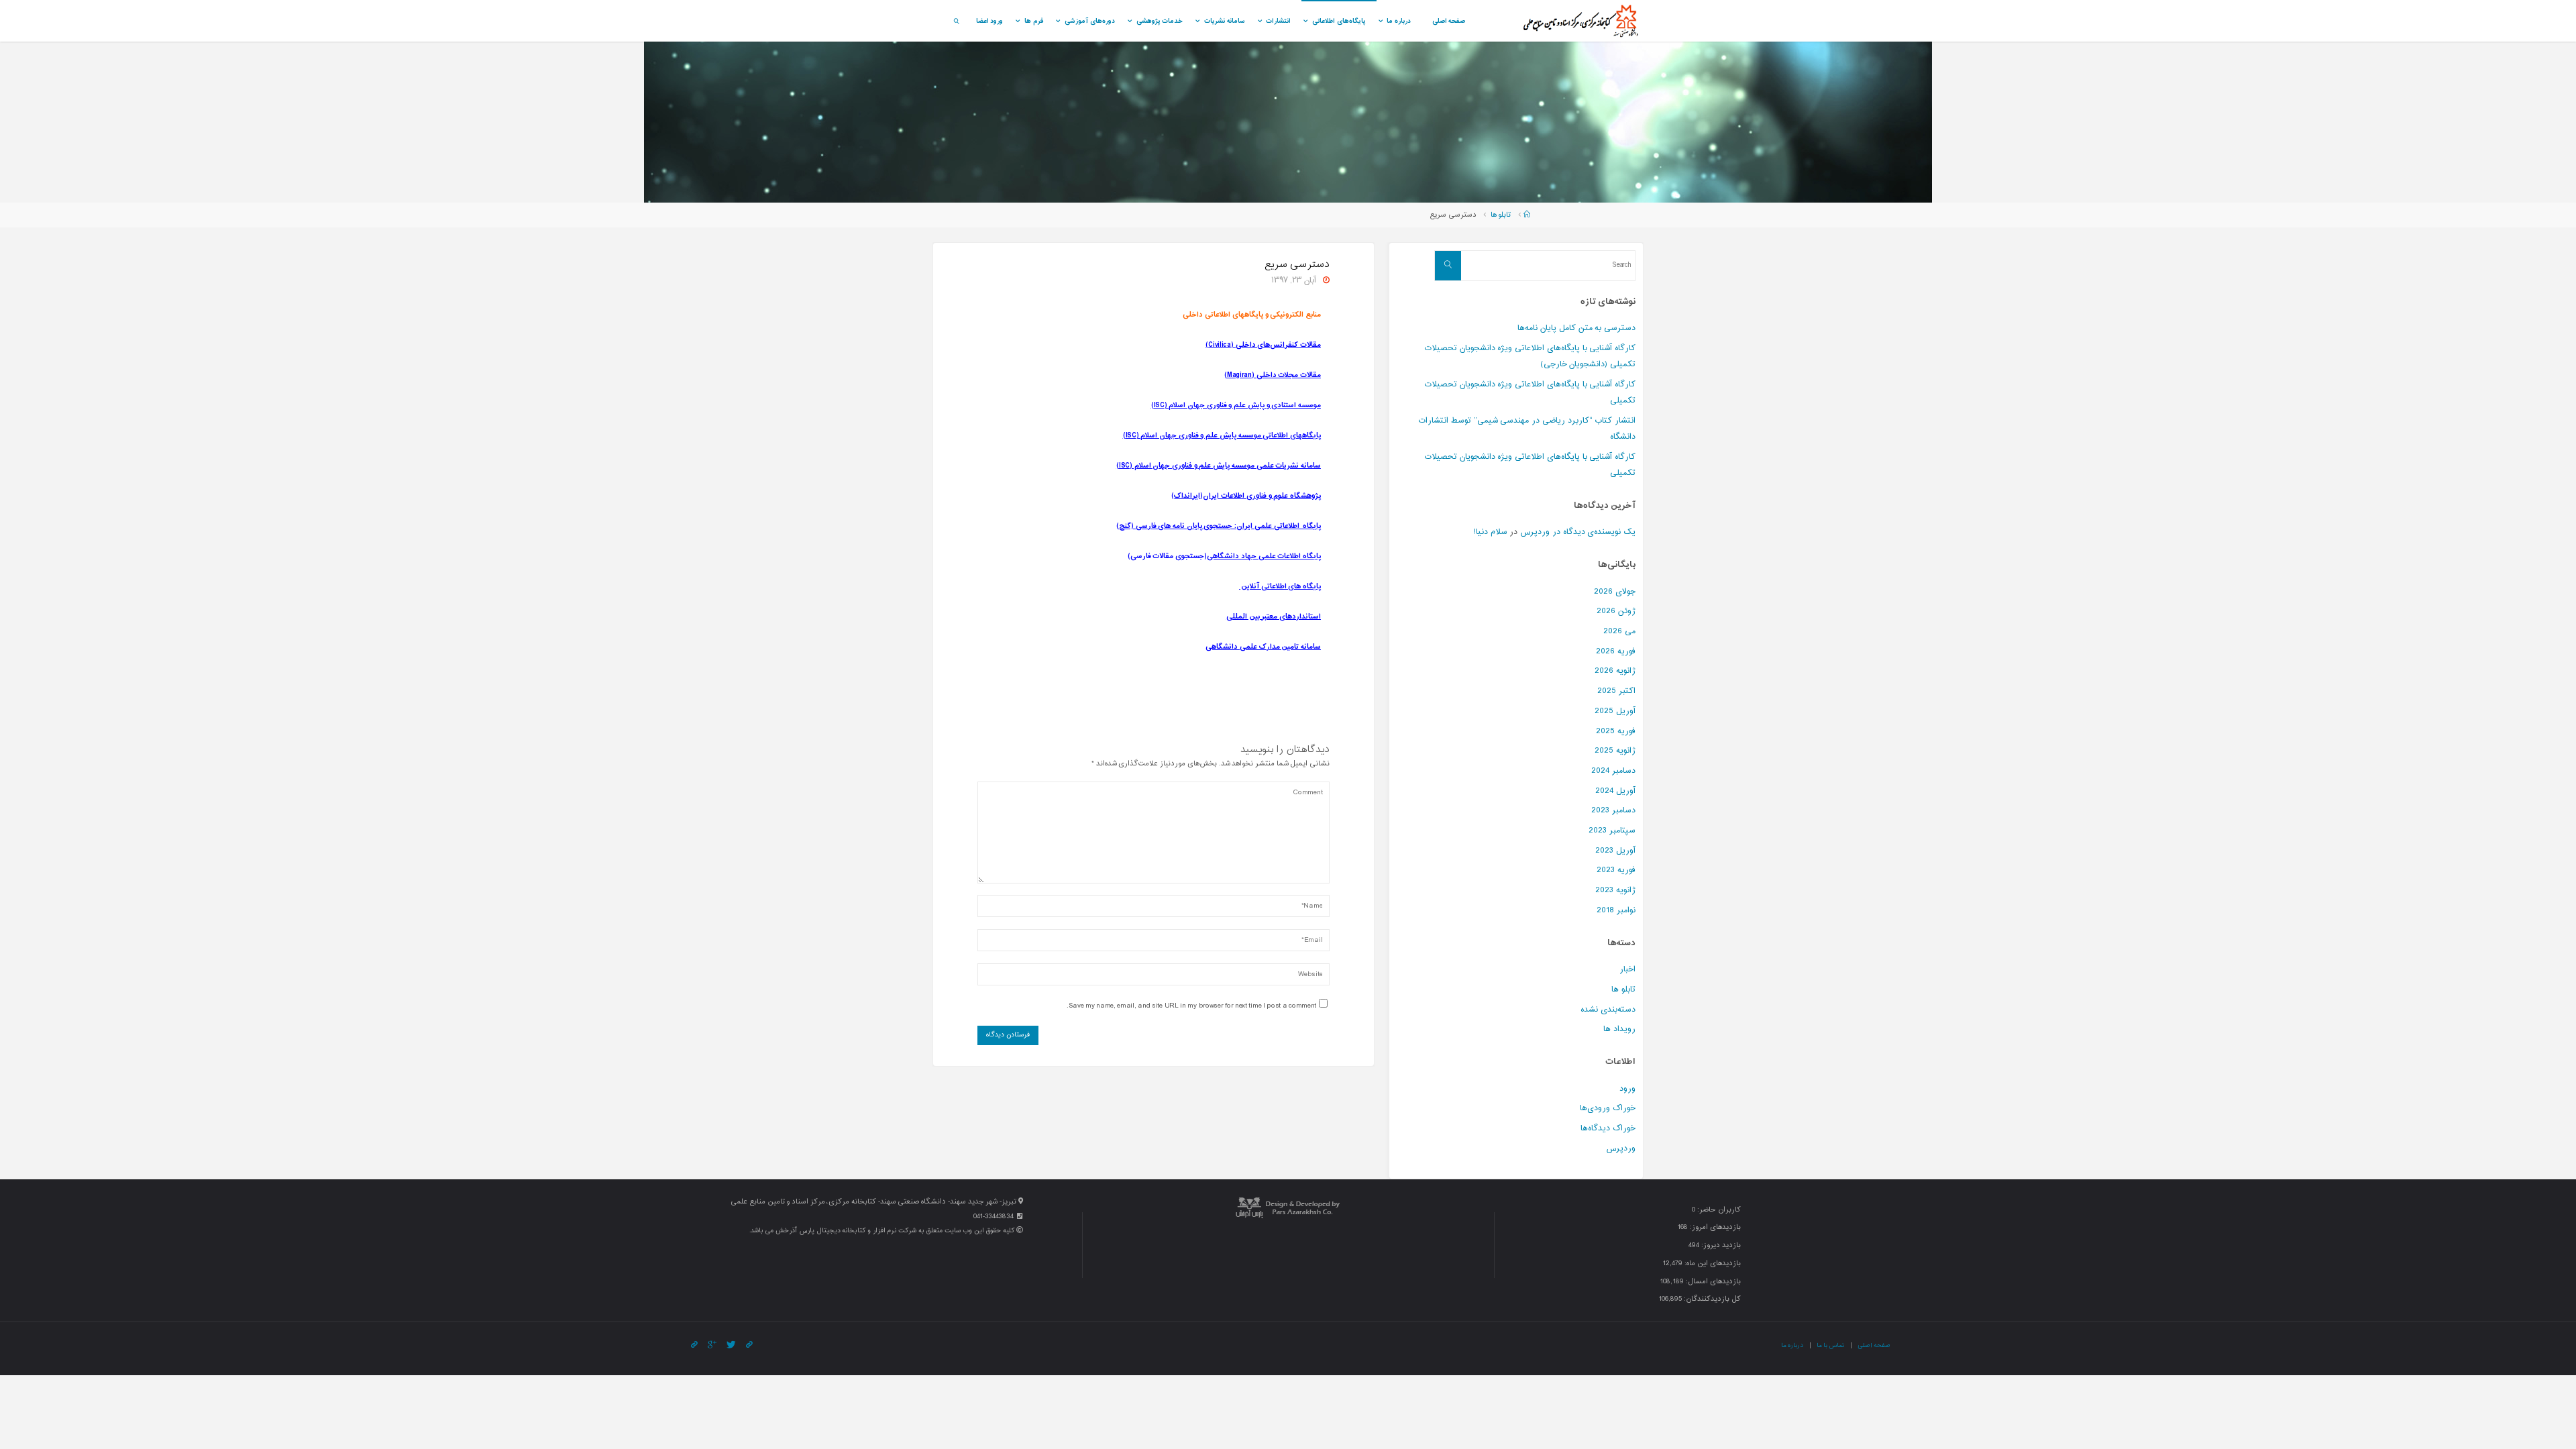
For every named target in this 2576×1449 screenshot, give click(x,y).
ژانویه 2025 (1615, 751)
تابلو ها (1501, 215)
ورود (1627, 1089)
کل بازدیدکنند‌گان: (1711, 1299)
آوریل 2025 (1615, 711)
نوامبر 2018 (1616, 910)
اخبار (1627, 969)
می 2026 (1619, 631)
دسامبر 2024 (1613, 771)
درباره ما (1792, 1345)
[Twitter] (731, 1345)
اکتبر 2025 (1616, 691)
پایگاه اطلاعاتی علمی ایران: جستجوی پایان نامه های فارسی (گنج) (1219, 526)
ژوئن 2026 (1616, 611)
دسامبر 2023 (1613, 810)
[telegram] (749, 1345)
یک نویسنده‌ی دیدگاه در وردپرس (1578, 532)
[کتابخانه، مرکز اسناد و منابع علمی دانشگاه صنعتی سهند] (1580, 21)
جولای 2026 (1615, 592)
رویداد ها (1619, 1029)
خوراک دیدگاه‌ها (1608, 1128)
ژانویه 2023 (1615, 890)
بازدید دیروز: (1720, 1245)
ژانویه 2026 (1615, 671)
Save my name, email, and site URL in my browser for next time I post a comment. (1191, 1006)
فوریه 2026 (1616, 651)
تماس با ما (1830, 1345)
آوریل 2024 (1615, 791)
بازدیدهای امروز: (1714, 1227)
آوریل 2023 (1615, 851)
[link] (956, 21)
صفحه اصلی (1874, 1345)
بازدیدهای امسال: (1712, 1282)
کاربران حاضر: (1718, 1210)
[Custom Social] (694, 1345)
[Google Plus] (712, 1345)
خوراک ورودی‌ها (1608, 1108)
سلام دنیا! (1491, 532)
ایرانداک (1187, 496)
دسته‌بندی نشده (1608, 1010)
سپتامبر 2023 (1612, 830)
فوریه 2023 (1616, 870)
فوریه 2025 (1616, 731)
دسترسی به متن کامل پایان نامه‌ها (1576, 328)
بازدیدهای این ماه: (1711, 1264)
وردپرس (1621, 1148)
